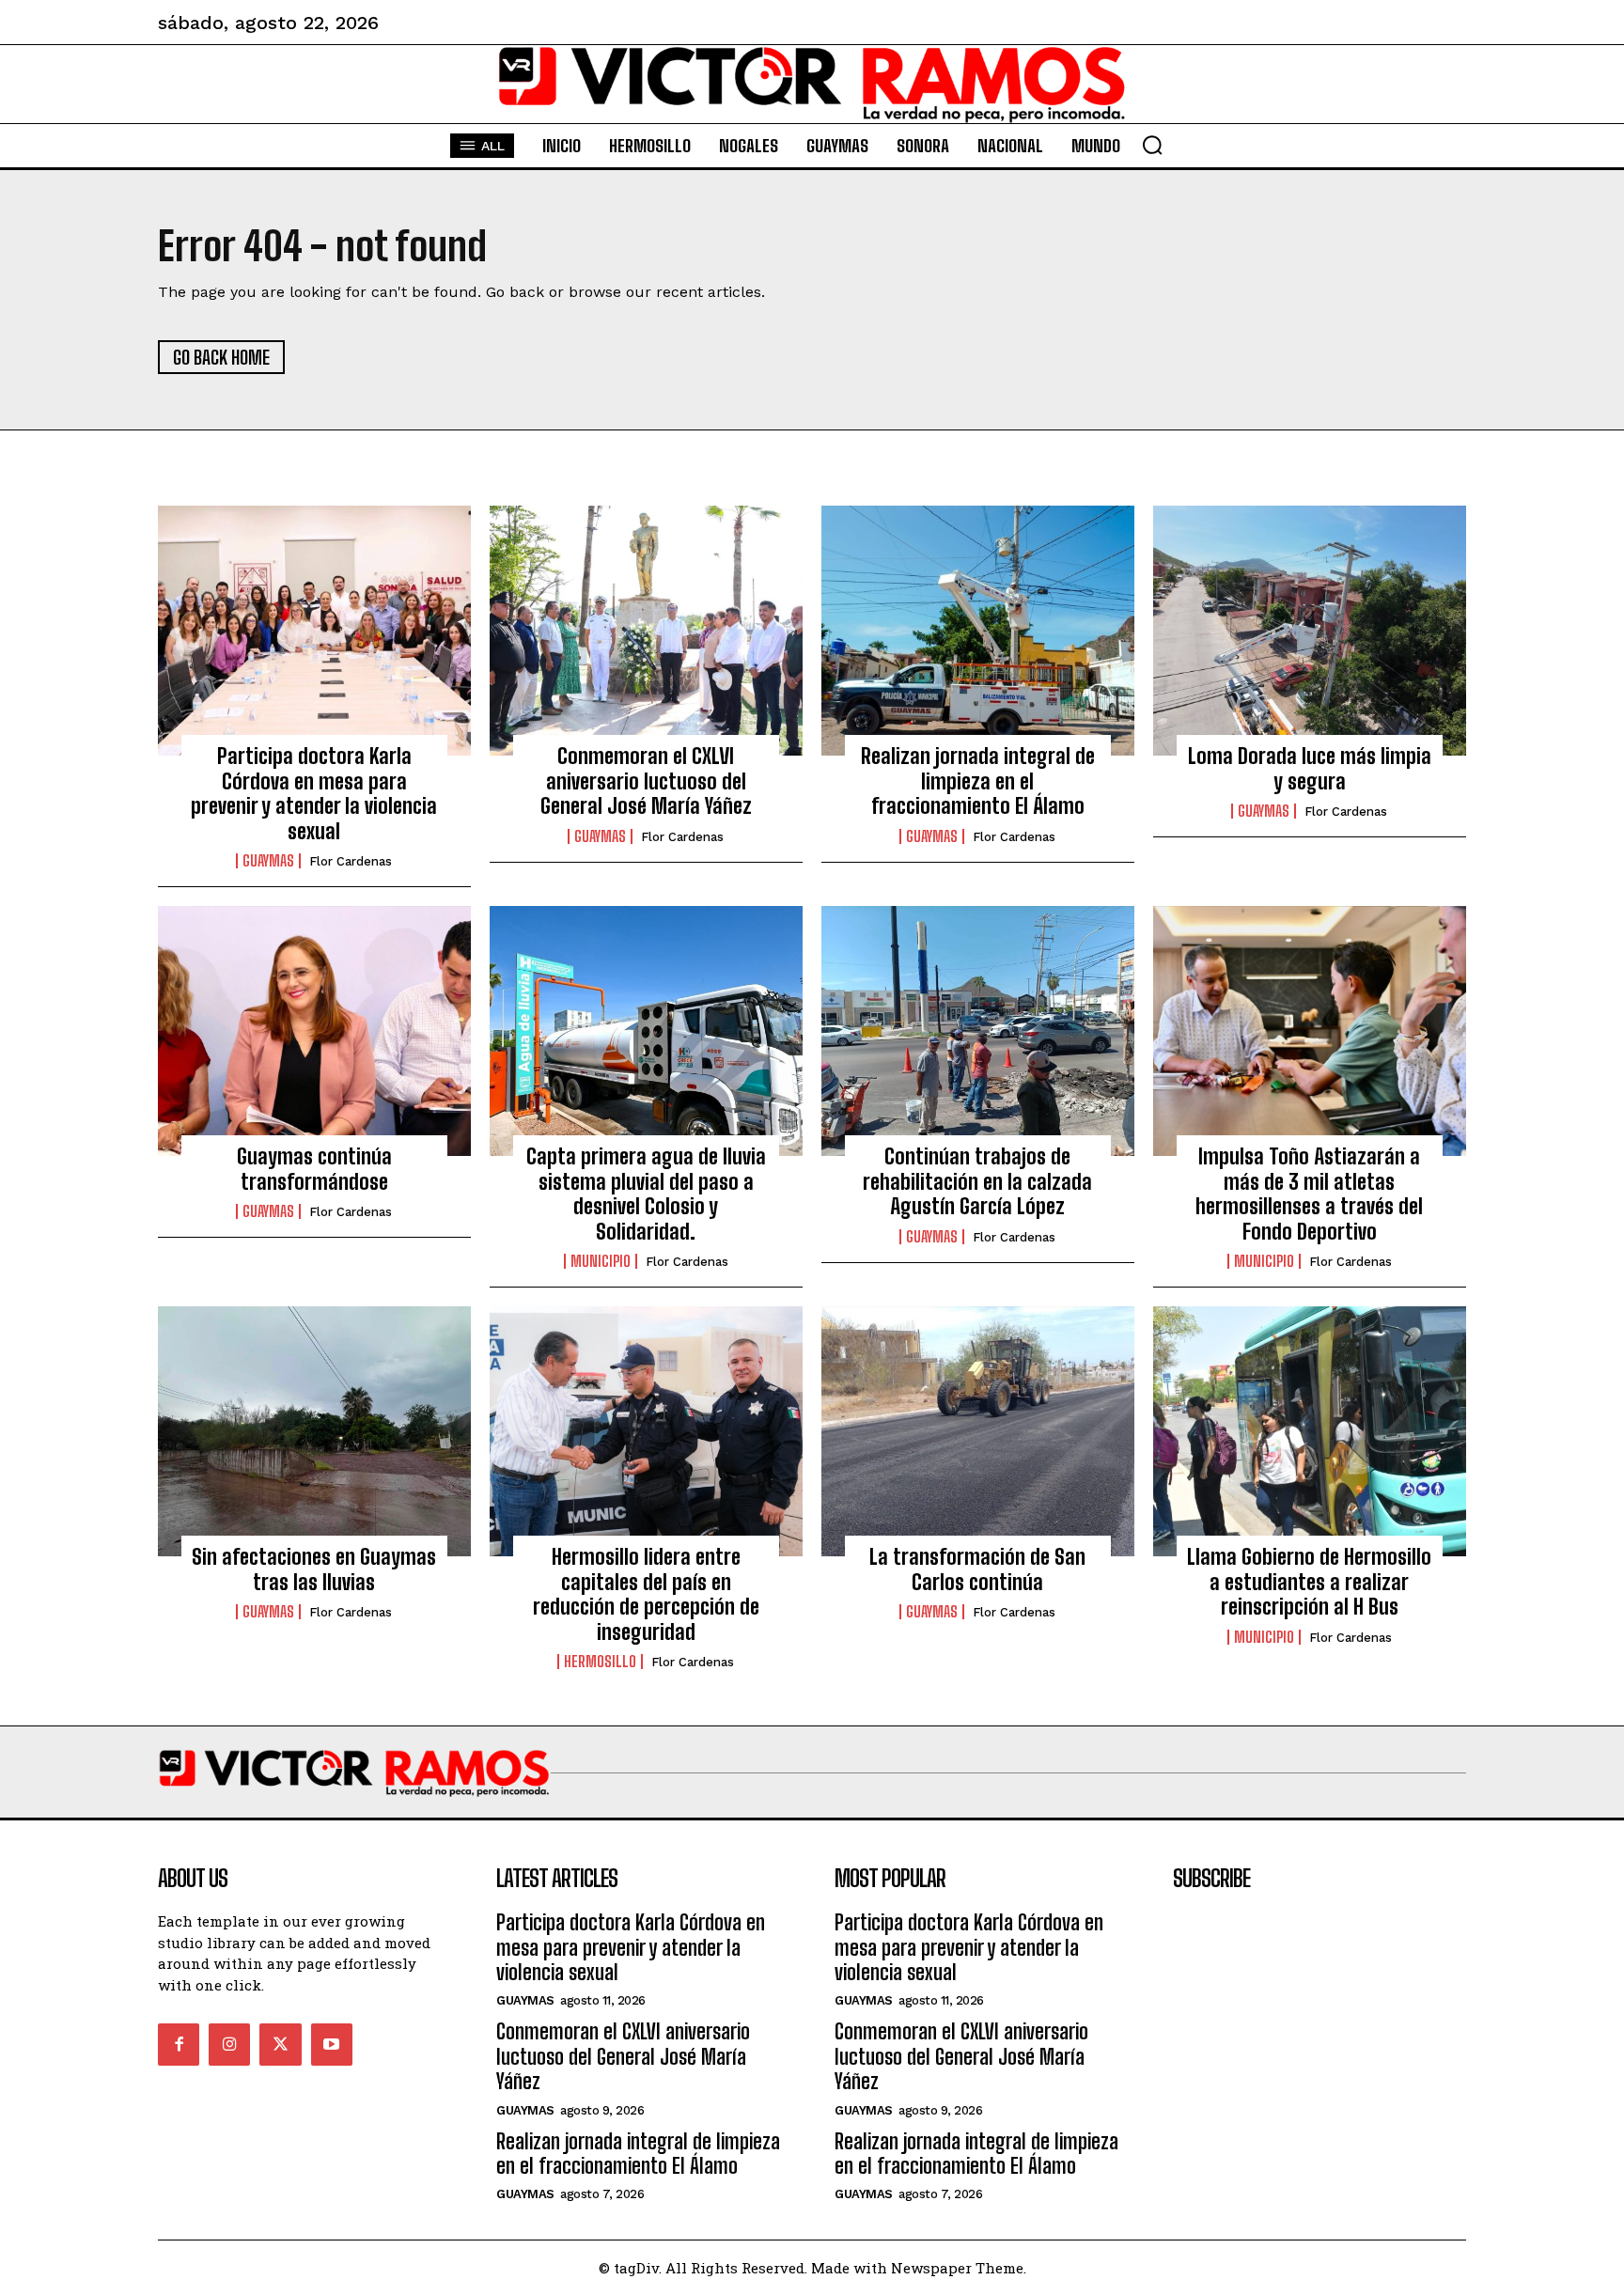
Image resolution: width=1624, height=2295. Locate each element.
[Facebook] (179, 2044)
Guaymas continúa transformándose (314, 1169)
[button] (1152, 145)
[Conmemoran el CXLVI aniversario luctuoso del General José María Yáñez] (646, 631)
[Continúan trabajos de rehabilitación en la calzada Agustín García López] (978, 1031)
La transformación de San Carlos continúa (977, 1569)
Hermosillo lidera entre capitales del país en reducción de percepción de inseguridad (646, 1594)
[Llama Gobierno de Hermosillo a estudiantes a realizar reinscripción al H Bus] (1310, 1431)
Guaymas (268, 861)
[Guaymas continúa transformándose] (314, 1031)
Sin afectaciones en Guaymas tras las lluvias (314, 1569)
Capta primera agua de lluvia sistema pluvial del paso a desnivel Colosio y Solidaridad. (646, 1194)
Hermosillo (600, 1662)
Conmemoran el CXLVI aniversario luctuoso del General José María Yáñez (646, 781)
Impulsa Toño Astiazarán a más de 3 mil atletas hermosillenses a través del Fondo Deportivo (1309, 1194)
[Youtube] (332, 2044)
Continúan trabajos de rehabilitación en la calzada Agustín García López (977, 1181)
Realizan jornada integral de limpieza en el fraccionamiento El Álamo (978, 781)
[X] (280, 2044)
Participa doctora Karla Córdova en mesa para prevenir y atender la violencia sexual (314, 793)
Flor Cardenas (351, 861)
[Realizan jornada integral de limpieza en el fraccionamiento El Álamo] (978, 631)
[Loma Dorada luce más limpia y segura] (1310, 631)
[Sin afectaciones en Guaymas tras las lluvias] (314, 1431)
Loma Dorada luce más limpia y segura (1310, 768)
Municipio (601, 1261)
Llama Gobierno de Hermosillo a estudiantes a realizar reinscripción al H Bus (1309, 1582)
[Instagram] (229, 2044)
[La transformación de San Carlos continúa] (978, 1431)
